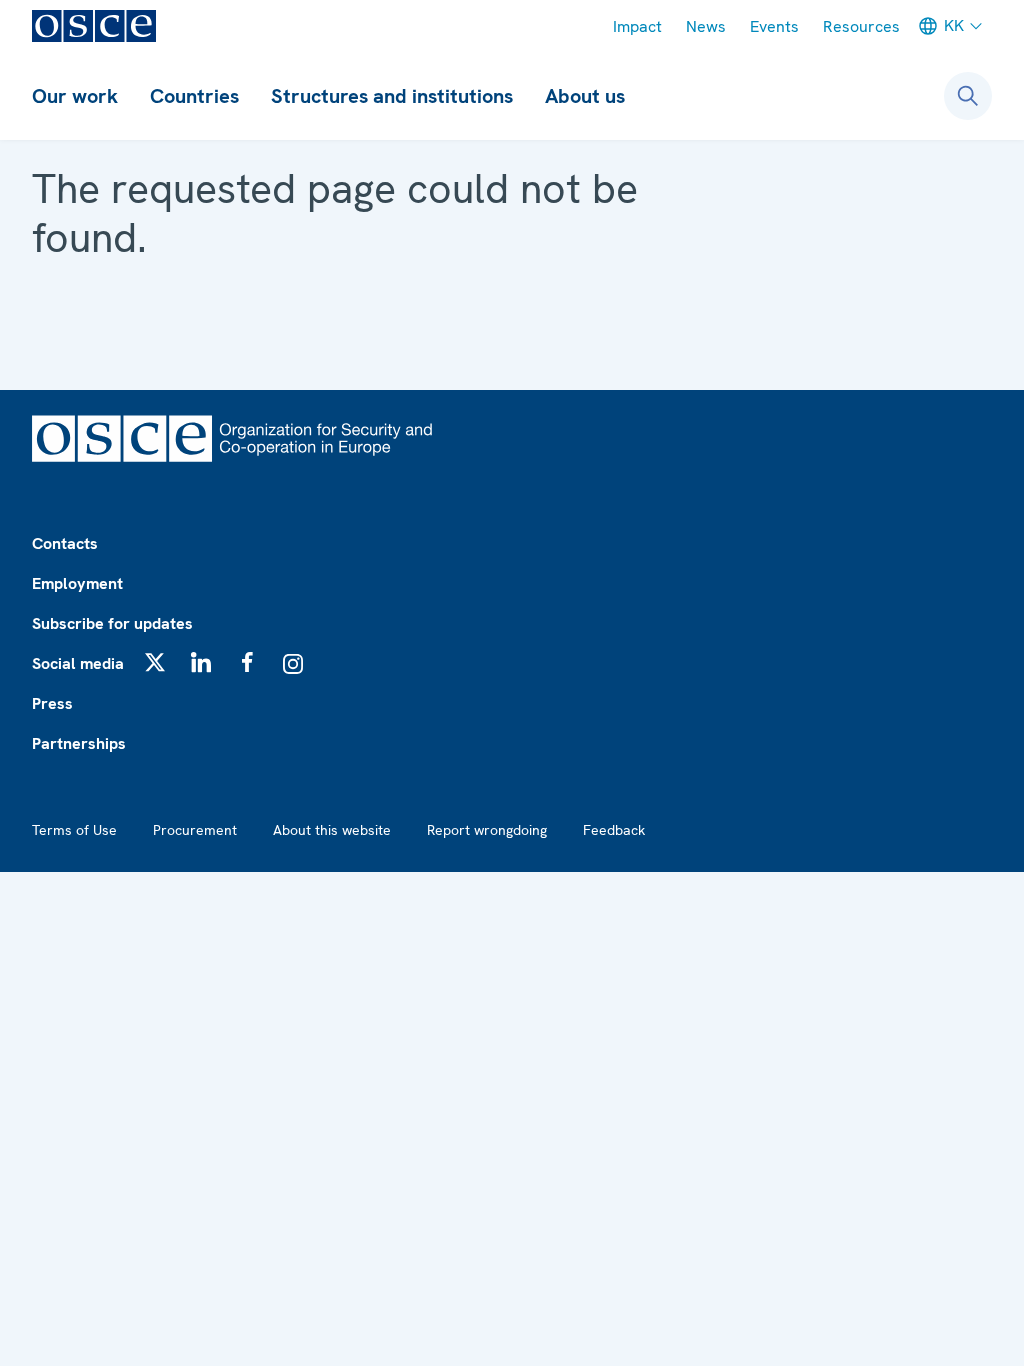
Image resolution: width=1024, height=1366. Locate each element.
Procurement (195, 830)
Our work (75, 96)
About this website (332, 830)
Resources (861, 26)
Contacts (65, 543)
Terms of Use (74, 830)
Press (52, 703)
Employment (77, 583)
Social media (78, 663)
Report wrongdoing (487, 830)
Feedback (614, 830)
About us (585, 96)
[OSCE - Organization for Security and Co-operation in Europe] (94, 26)
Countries (194, 96)
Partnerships (79, 743)
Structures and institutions (392, 96)
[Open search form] (968, 96)
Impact (637, 26)
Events (774, 26)
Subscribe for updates (112, 623)
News (706, 26)
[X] (155, 662)
